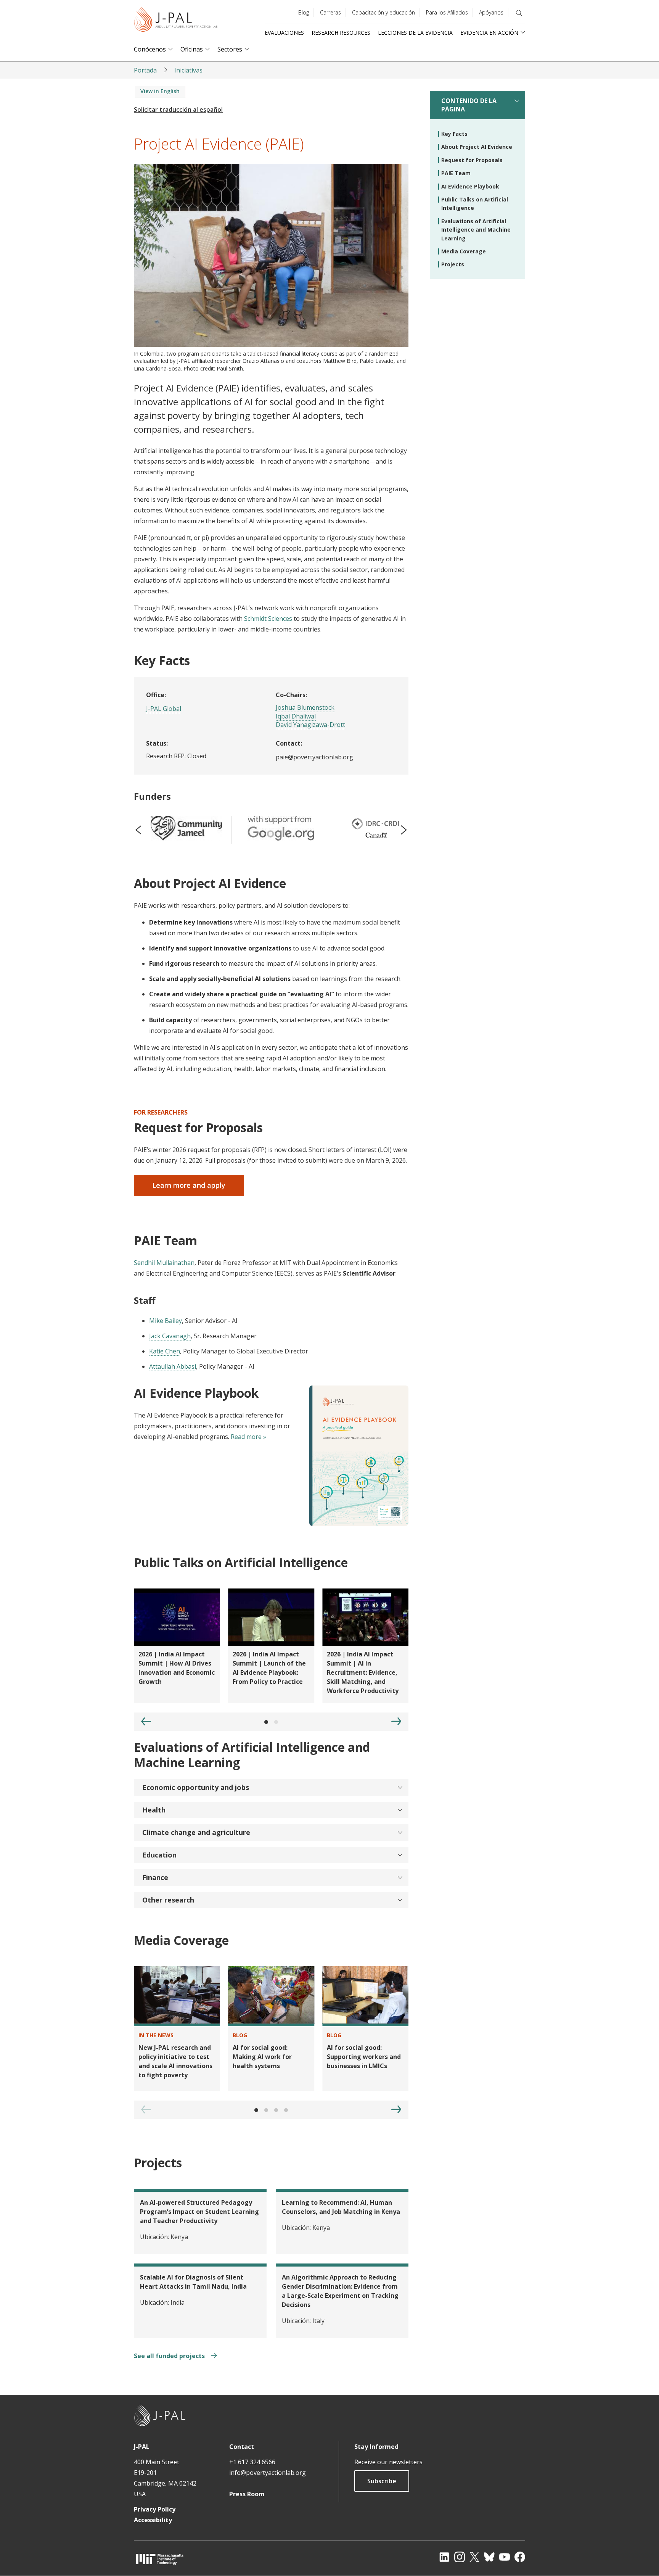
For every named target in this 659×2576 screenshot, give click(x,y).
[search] (519, 13)
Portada (145, 70)
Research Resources (341, 33)
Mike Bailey (166, 1321)
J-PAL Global (164, 709)
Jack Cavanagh (170, 1336)
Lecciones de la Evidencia (415, 33)
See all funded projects (170, 2356)
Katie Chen (165, 1351)
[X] (474, 2557)
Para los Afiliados (447, 12)
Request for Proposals (472, 160)
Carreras (330, 12)
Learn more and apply (189, 1185)
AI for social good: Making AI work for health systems (262, 2057)
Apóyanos (491, 12)
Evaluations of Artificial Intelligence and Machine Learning (476, 230)
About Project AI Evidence (477, 147)
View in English (160, 91)
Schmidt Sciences (268, 619)
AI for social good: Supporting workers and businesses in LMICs (364, 2057)
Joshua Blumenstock (305, 707)
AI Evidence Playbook (470, 186)
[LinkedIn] (444, 2557)
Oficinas (192, 49)
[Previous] (146, 1721)
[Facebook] (520, 2557)
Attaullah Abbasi (173, 1366)
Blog (304, 12)
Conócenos (150, 49)
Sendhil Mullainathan (164, 1263)
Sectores (230, 49)
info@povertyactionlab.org (268, 2473)
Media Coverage (464, 251)
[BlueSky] (489, 2557)
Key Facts (454, 134)
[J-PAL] (176, 21)
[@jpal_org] (460, 2557)
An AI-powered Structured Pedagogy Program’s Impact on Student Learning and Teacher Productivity (199, 2212)
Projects (453, 264)
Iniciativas (188, 70)
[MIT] (160, 2559)
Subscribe (382, 2481)
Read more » (248, 1437)
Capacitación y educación (383, 12)
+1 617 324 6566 (252, 2462)
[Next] (396, 1721)
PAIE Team (456, 173)
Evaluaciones (284, 33)
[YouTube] (505, 2557)
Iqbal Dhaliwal (296, 716)
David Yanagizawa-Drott (310, 725)
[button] (271, 1787)
